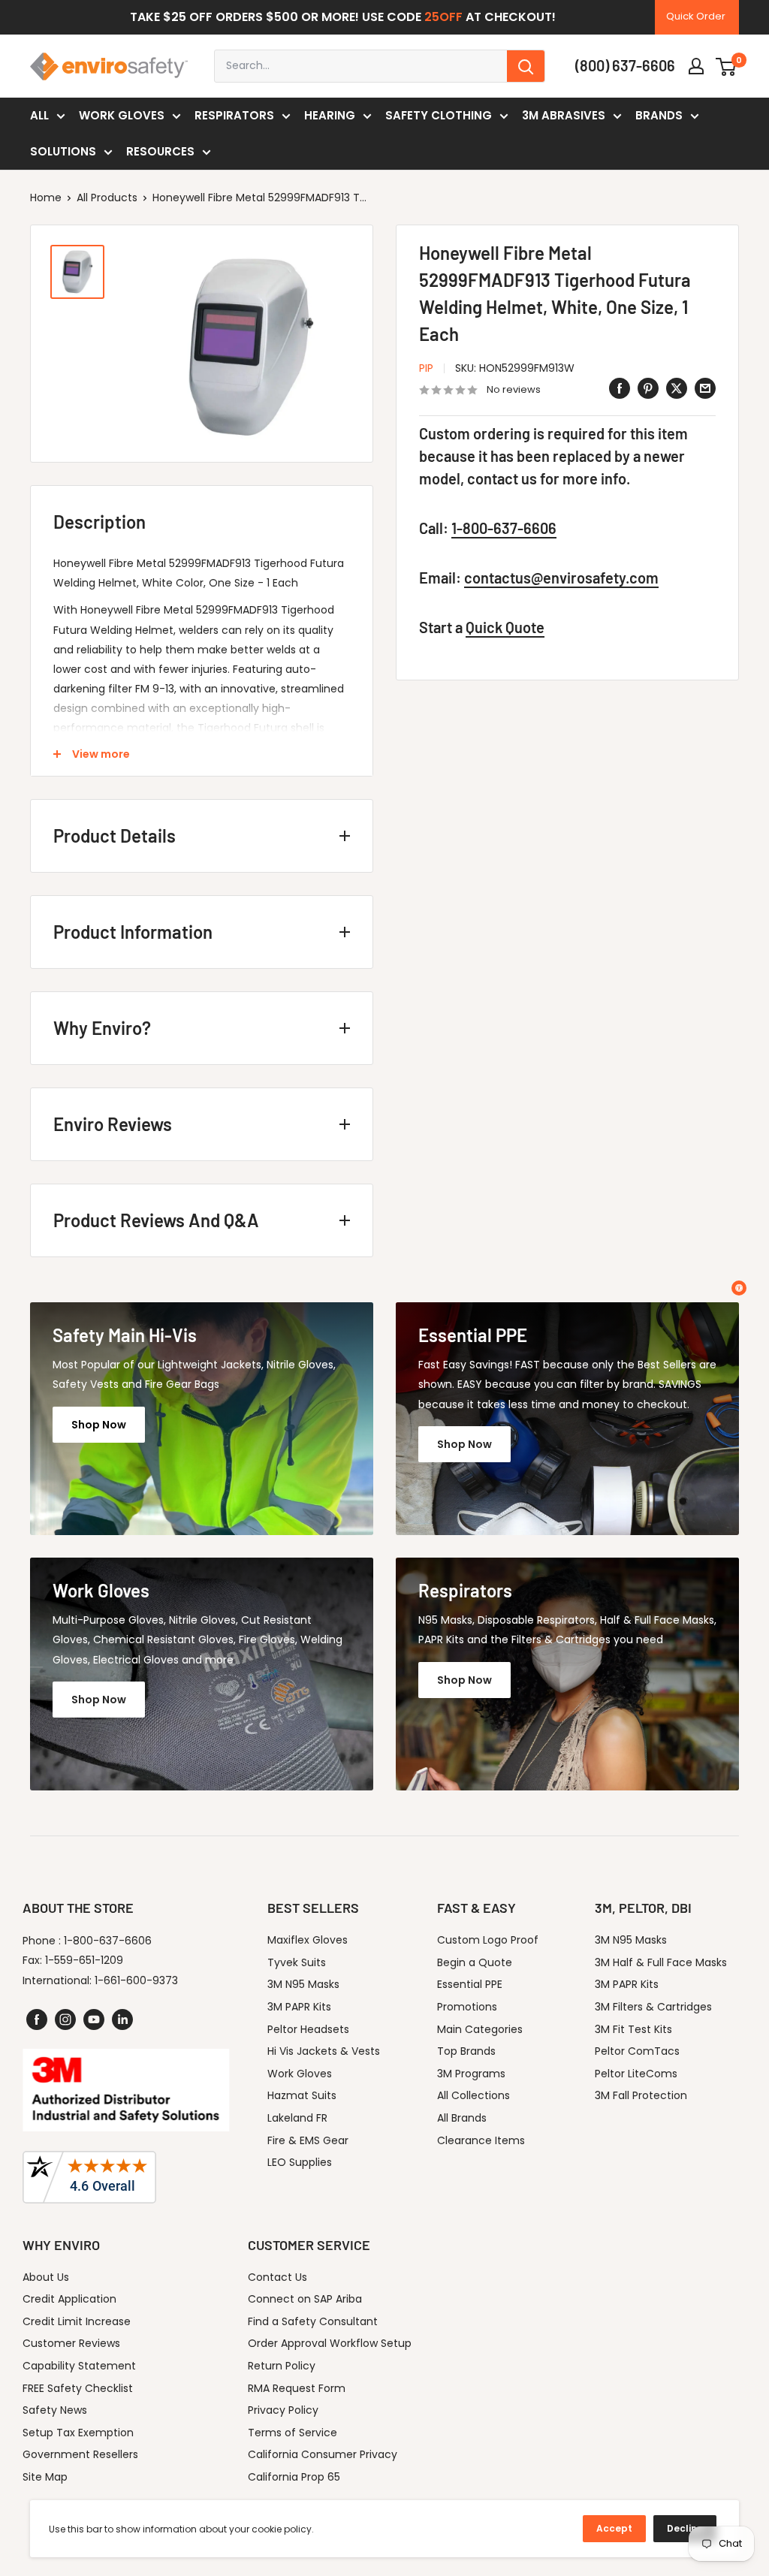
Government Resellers (80, 2454)
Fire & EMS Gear (308, 2140)
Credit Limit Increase (77, 2321)
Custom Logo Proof (488, 1940)
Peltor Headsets (308, 2029)
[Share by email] (705, 388)
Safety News (55, 2410)
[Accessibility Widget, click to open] (739, 1288)
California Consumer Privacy (323, 2454)
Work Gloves (122, 115)
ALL (39, 115)
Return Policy (282, 2366)
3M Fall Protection (641, 2095)
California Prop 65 (294, 2477)
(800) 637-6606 (625, 65)
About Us (46, 2277)
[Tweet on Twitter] (677, 388)
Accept (614, 2528)
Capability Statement (79, 2366)
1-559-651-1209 (84, 1960)
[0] (727, 66)
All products (107, 198)
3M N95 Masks (303, 1984)
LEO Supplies (300, 2162)
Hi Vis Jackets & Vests (324, 2051)
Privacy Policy (283, 2410)
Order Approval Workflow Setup (330, 2343)
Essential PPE (470, 1984)
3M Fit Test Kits (633, 2029)
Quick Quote (505, 627)
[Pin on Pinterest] (648, 388)
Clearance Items (481, 2140)
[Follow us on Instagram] (65, 2019)
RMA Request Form (297, 2388)
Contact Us (277, 2277)
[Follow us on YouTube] (94, 2019)
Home (46, 198)
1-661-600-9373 (136, 1980)
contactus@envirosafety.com (561, 578)
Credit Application (69, 2299)
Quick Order (696, 16)
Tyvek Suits (297, 1962)
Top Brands (466, 2051)
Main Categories (480, 2029)
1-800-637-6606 (504, 528)
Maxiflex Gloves (308, 1940)
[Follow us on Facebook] (37, 2019)
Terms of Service (293, 2433)
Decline (685, 2528)
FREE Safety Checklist (78, 2388)
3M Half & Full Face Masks (661, 1962)
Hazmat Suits (302, 2095)
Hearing (330, 115)
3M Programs (471, 2074)
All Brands (462, 2118)
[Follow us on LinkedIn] (122, 2019)
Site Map (45, 2477)
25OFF (443, 17)
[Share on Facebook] (620, 388)
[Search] (526, 66)
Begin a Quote (475, 1962)
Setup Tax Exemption (78, 2433)
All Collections (473, 2095)
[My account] (696, 66)
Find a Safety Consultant (313, 2321)
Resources (160, 151)
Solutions (63, 151)
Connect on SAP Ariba (305, 2299)
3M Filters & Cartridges (653, 2007)
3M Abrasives (564, 115)
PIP (426, 368)
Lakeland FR (297, 2118)
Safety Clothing (439, 115)
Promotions (467, 2007)
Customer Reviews (71, 2343)
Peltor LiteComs (636, 2074)
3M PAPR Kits (299, 2007)
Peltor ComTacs (637, 2051)
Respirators (234, 115)
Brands (659, 115)
